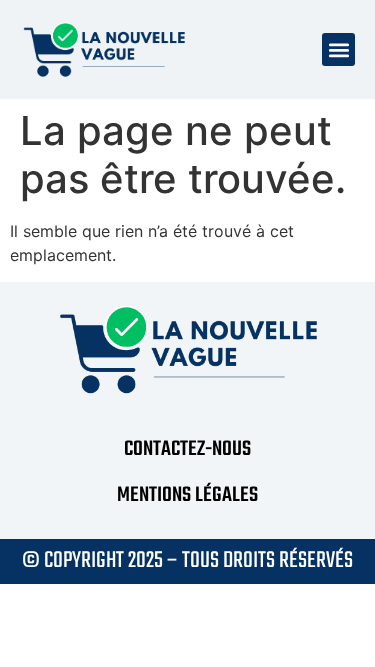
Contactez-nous (187, 449)
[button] (338, 49)
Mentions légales (187, 495)
